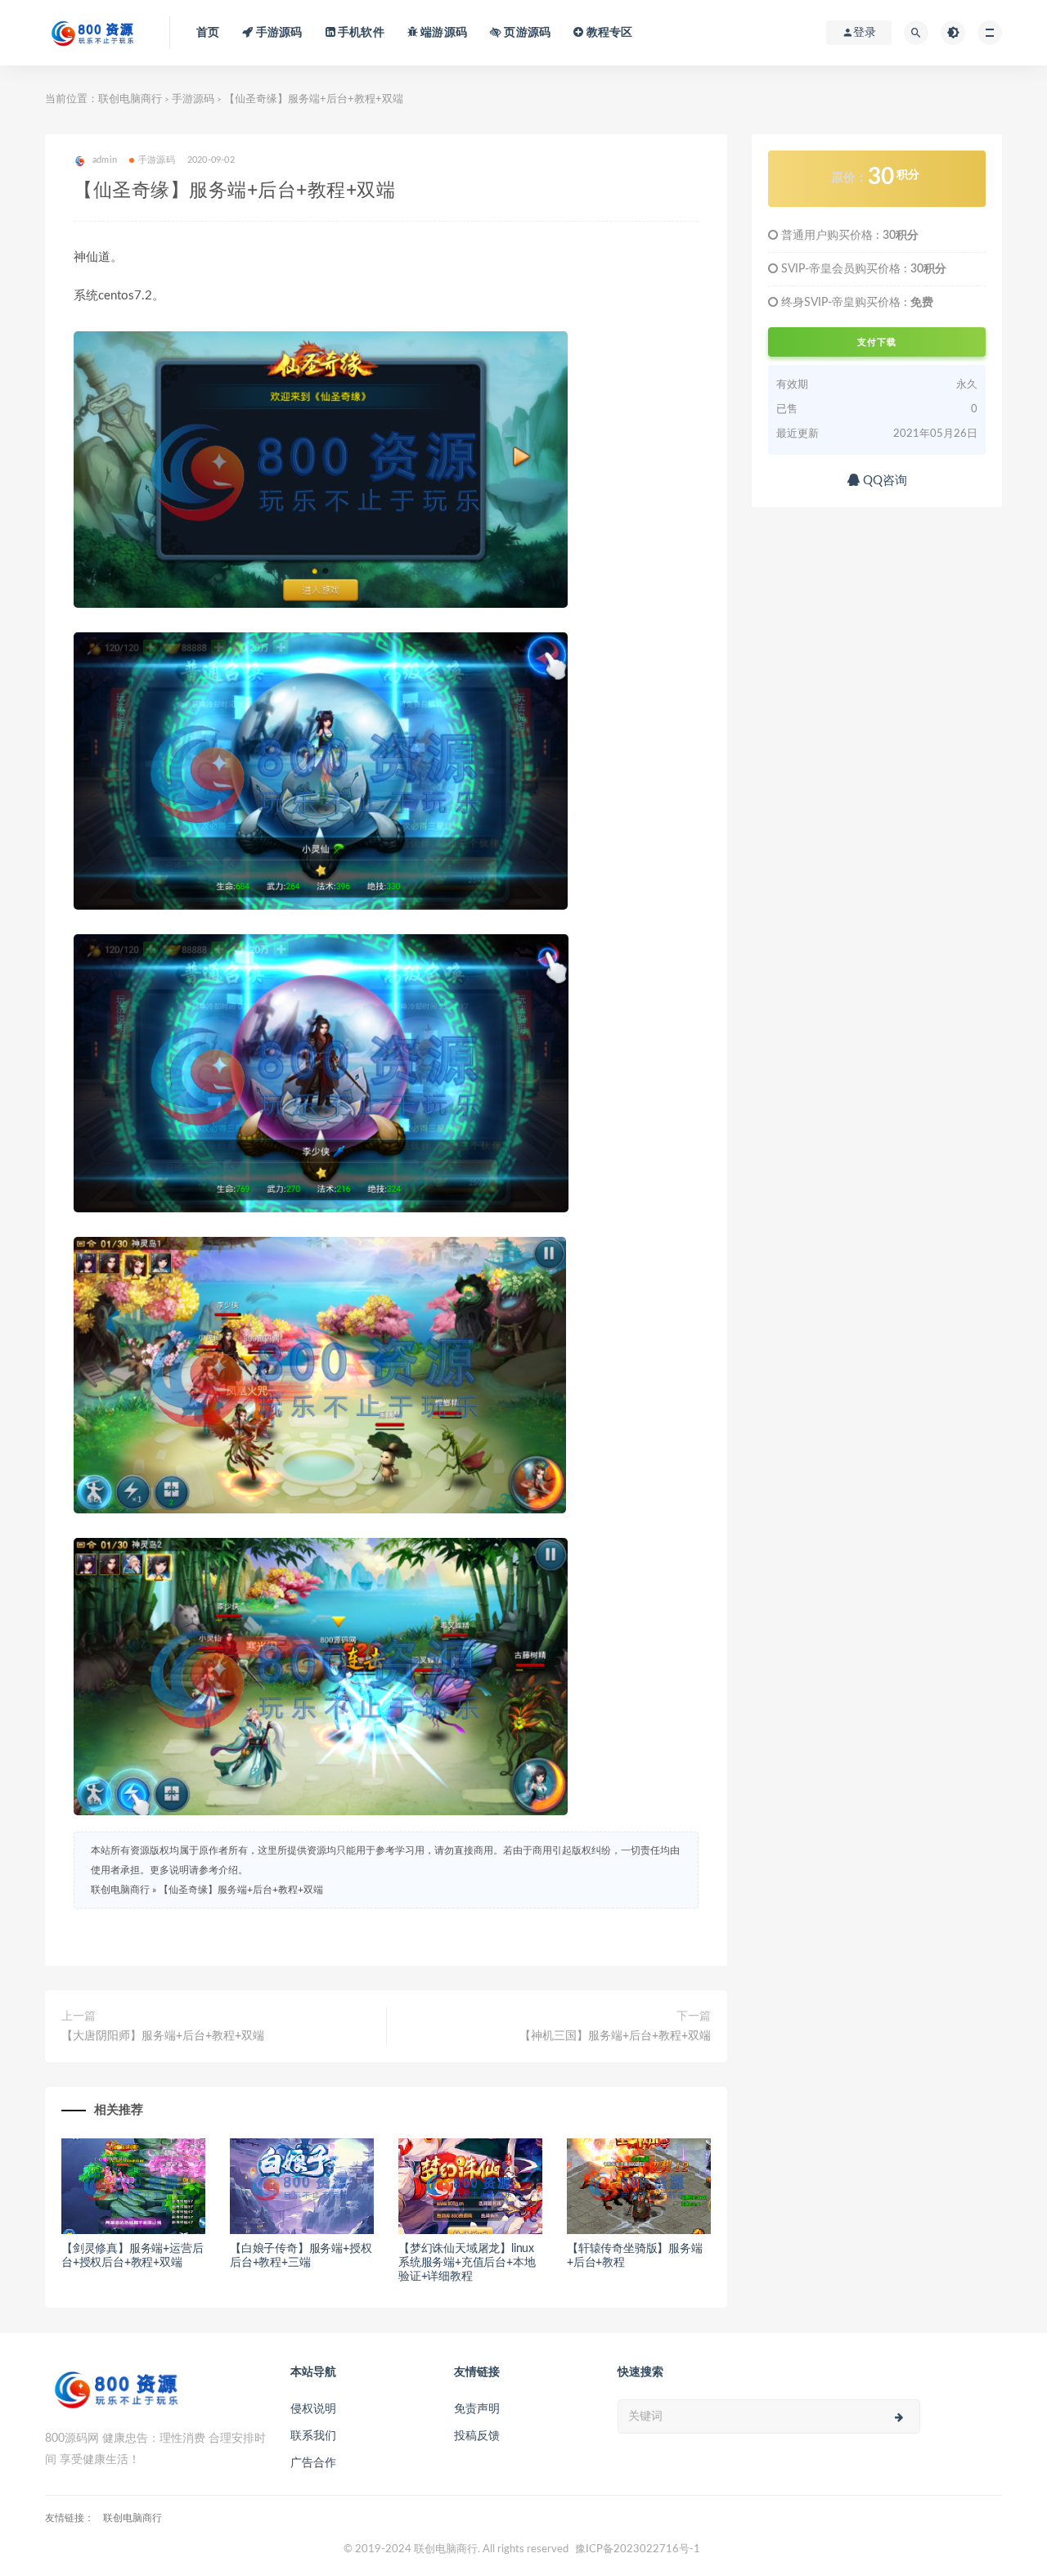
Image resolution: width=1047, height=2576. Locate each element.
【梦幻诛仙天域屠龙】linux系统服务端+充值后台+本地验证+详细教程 (467, 2263)
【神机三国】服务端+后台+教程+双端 (615, 2036)
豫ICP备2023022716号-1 (638, 2549)
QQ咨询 (883, 481)
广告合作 (313, 2463)
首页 (208, 33)
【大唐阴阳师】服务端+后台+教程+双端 (163, 2036)
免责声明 (477, 2409)
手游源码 (193, 99)
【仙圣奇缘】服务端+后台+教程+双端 (241, 1890)
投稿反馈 (477, 2436)
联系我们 (313, 2436)
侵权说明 (313, 2409)
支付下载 (877, 342)
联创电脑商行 (130, 99)
